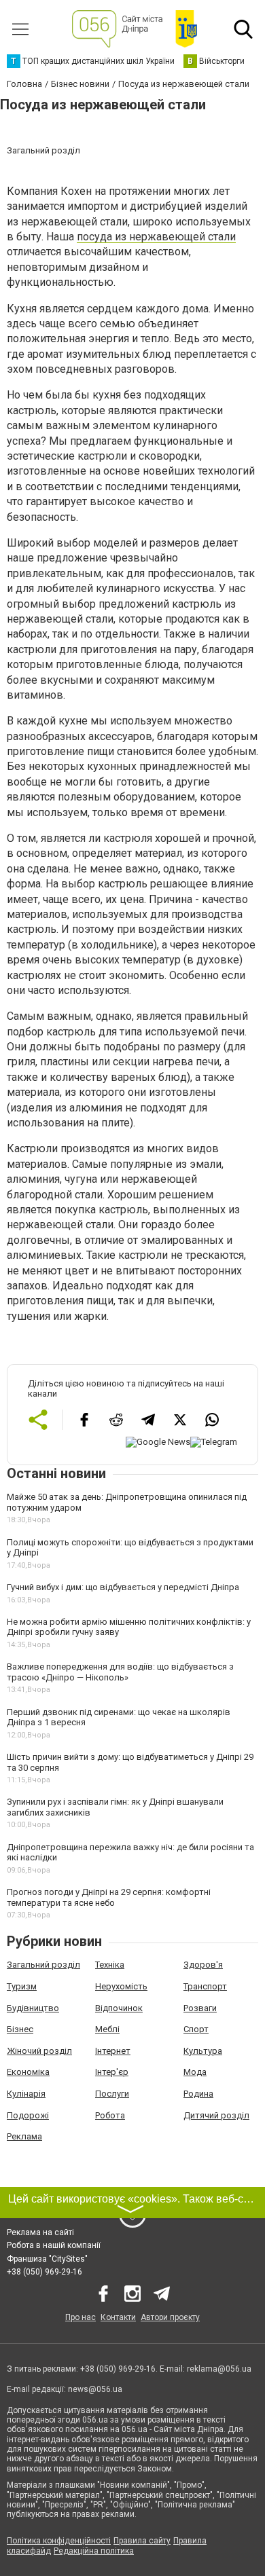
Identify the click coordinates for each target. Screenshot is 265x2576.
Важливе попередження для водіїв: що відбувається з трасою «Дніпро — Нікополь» (120, 1672)
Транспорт (205, 1986)
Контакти (118, 2317)
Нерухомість (121, 1986)
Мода (195, 2072)
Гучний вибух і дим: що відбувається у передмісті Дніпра (123, 1587)
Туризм (22, 1986)
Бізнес (20, 2029)
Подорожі (28, 2115)
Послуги (112, 2094)
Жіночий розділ (39, 2051)
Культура (203, 2051)
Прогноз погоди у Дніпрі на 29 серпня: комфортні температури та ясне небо (109, 1897)
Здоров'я (203, 1965)
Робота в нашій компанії (54, 2245)
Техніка (110, 1965)
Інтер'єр (112, 2072)
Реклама (24, 2136)
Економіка (28, 2072)
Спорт (196, 2029)
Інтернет (113, 2051)
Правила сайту (142, 2541)
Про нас (81, 2317)
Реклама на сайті (40, 2232)
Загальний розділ (43, 1965)
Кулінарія (26, 2094)
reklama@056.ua (219, 2369)
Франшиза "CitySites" (47, 2259)
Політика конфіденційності (59, 2541)
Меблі (107, 2029)
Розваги (200, 2008)
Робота (110, 2115)
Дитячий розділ (216, 2115)
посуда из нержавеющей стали (156, 237)
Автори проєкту (170, 2317)
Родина (198, 2094)
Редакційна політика (94, 2551)
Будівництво (33, 2008)
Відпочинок (119, 2008)
